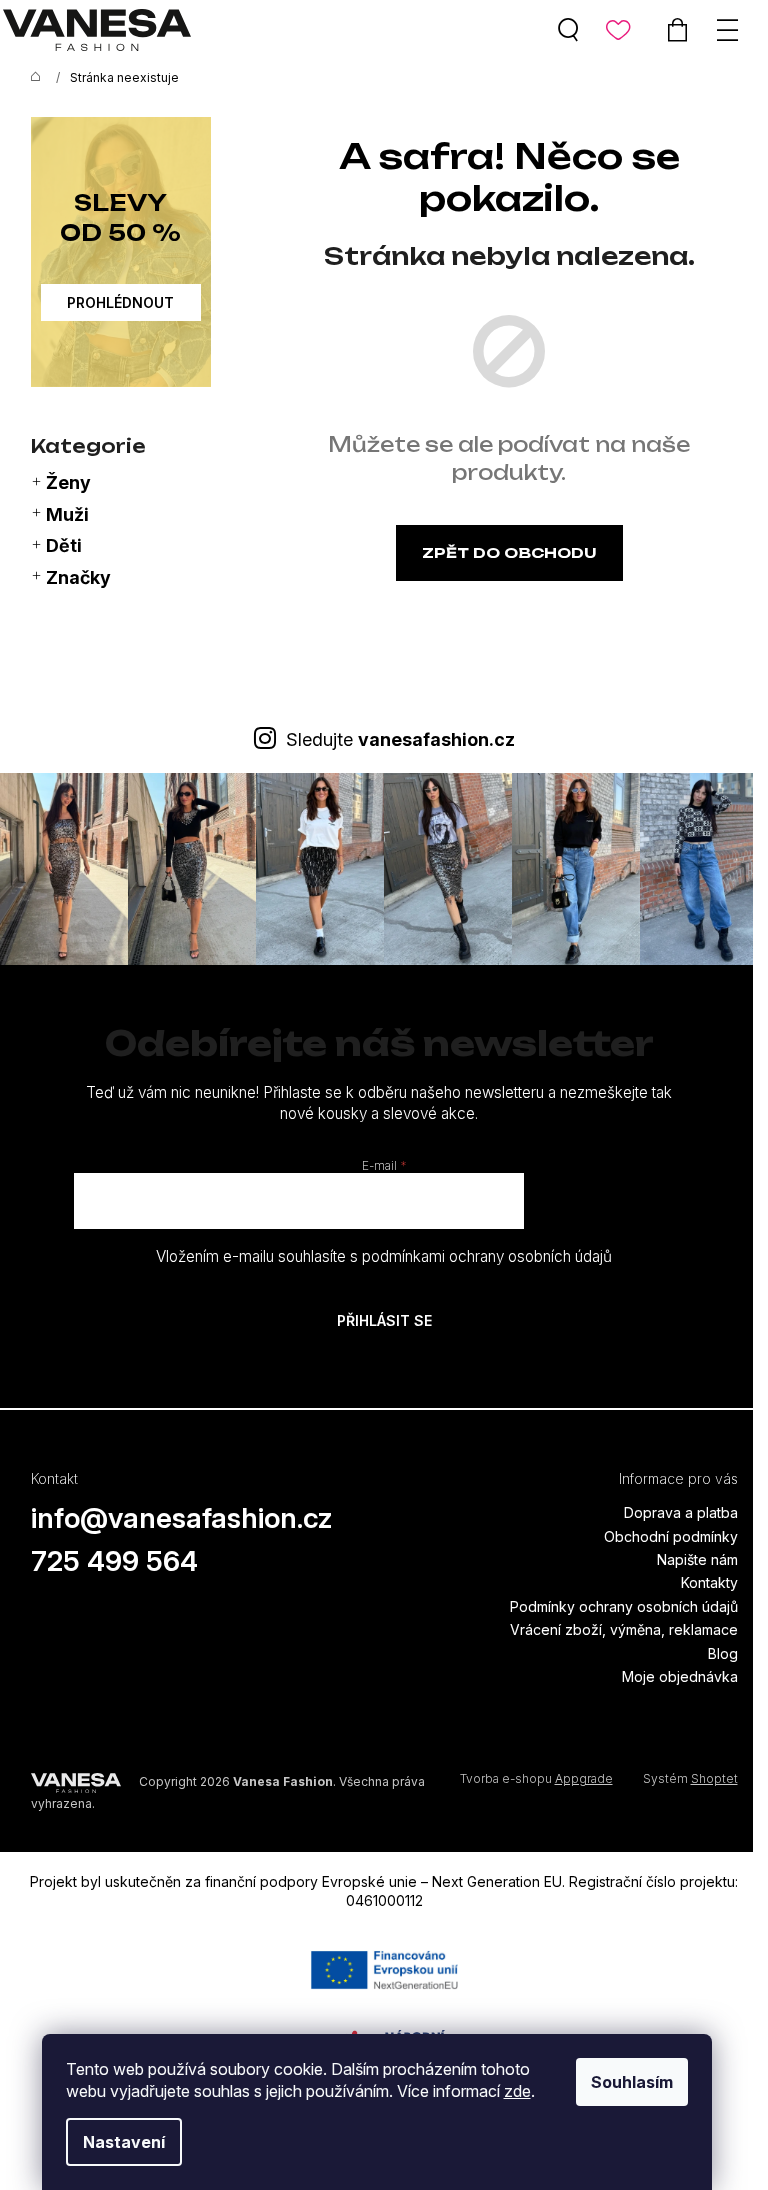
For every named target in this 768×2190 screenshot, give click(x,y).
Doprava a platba (681, 1512)
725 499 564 (114, 1561)
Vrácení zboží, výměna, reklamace (624, 1629)
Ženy (68, 482)
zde (517, 2091)
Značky (78, 577)
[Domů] (31, 78)
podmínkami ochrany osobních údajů (487, 1256)
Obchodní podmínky (671, 1536)
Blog (723, 1653)
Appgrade (584, 1778)
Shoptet (714, 1778)
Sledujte (400, 739)
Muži (67, 514)
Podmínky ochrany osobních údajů (624, 1606)
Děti (64, 545)
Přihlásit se (384, 1320)
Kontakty (709, 1582)
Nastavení (124, 2142)
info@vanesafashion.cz (182, 1518)
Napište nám (697, 1559)
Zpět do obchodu (509, 552)
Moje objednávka (680, 1676)
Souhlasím (632, 2082)
